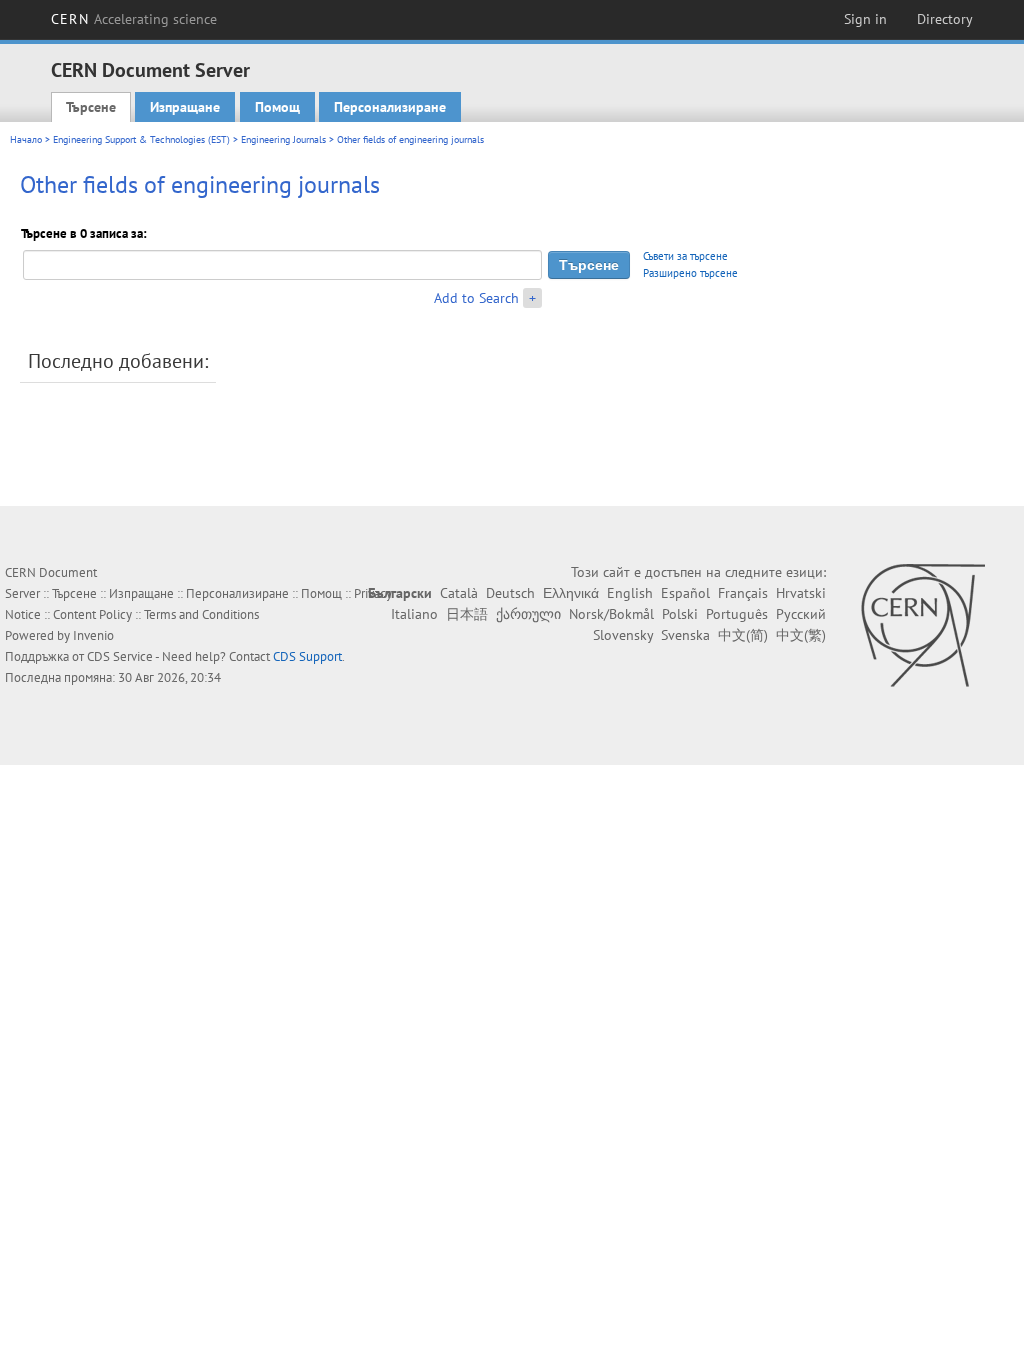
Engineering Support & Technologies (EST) (141, 139)
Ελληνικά (571, 593)
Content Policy (92, 614)
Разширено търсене (690, 273)
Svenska (685, 635)
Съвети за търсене (685, 256)
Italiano (414, 614)
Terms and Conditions (201, 614)
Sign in (865, 19)
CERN (134, 19)
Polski (680, 614)
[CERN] (922, 625)
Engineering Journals (283, 139)
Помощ (277, 107)
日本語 (467, 614)
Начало (26, 139)
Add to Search (476, 298)
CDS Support (307, 656)
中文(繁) (801, 635)
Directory (945, 19)
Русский (801, 614)
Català (459, 593)
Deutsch (510, 593)
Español (685, 593)
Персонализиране (390, 107)
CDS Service (120, 656)
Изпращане (185, 107)
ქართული (528, 614)
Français (743, 593)
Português (737, 614)
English (630, 593)
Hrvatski (801, 593)
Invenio (93, 635)
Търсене (91, 107)
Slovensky (623, 635)
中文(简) (743, 635)
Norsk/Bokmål (611, 614)
